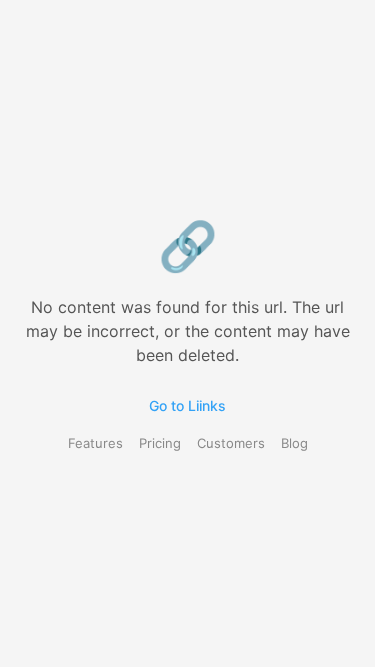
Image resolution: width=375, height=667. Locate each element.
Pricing (160, 443)
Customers (231, 443)
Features (95, 443)
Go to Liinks (187, 405)
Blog (294, 443)
